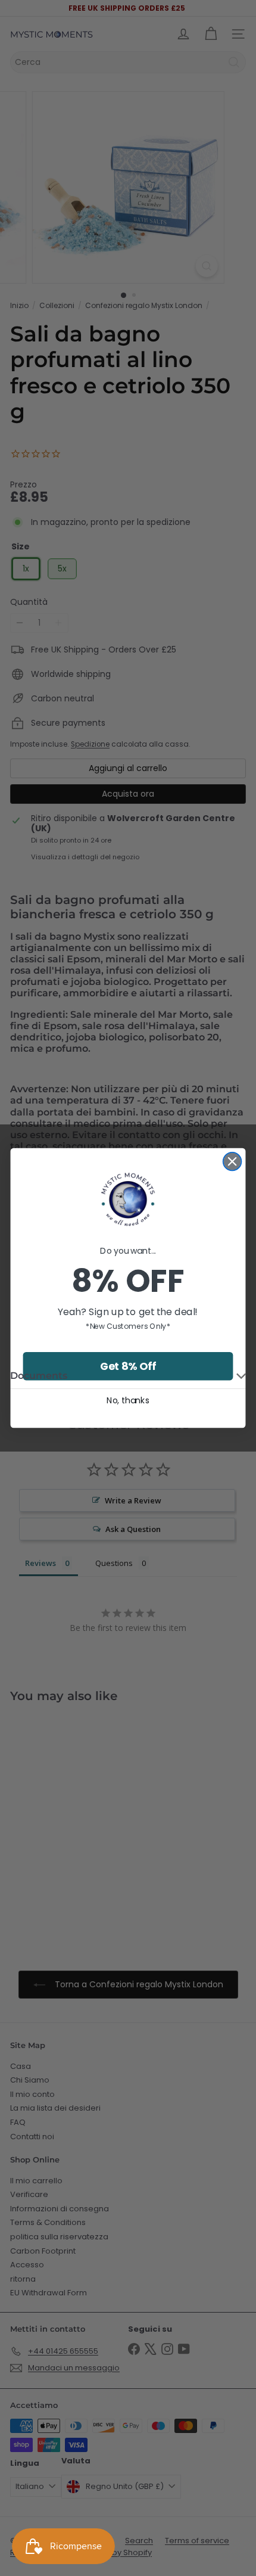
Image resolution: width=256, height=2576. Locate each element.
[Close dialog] (232, 1162)
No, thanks (128, 1400)
